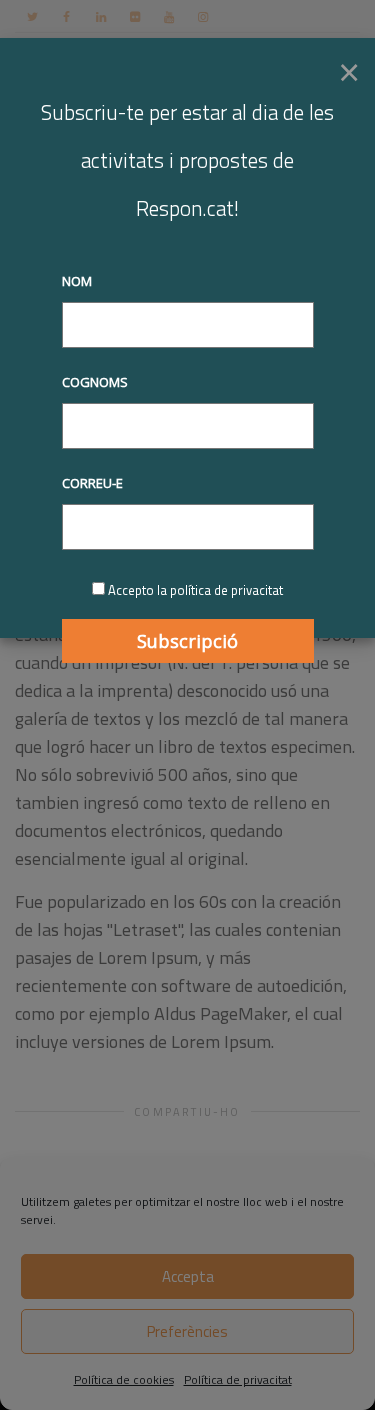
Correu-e (92, 483)
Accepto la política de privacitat (195, 590)
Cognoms (95, 382)
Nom (77, 281)
